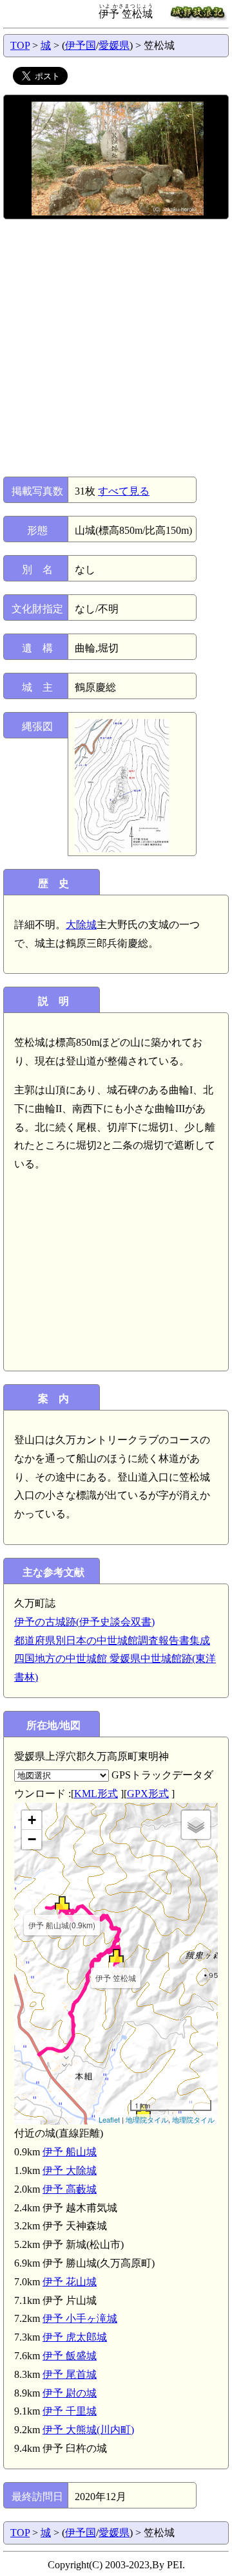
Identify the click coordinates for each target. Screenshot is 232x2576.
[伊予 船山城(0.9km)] (62, 1903)
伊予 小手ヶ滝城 (80, 2318)
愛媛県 (114, 45)
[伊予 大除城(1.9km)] (143, 2111)
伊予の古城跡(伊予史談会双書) (84, 1622)
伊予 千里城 (70, 2411)
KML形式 (96, 1794)
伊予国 (81, 45)
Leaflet (109, 2119)
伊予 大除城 (70, 2170)
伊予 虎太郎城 (75, 2337)
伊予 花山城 (70, 2282)
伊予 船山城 (70, 2152)
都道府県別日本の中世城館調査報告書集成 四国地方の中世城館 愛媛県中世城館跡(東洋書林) (115, 1659)
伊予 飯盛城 (70, 2356)
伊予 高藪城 (70, 2189)
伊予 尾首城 (70, 2374)
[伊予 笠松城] (116, 1956)
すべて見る (124, 491)
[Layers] (196, 1825)
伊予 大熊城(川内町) (88, 2430)
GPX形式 (148, 1794)
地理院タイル (147, 2119)
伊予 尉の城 (70, 2393)
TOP (20, 45)
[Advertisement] (116, 348)
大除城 (81, 925)
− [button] (32, 1839)
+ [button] (32, 1820)
